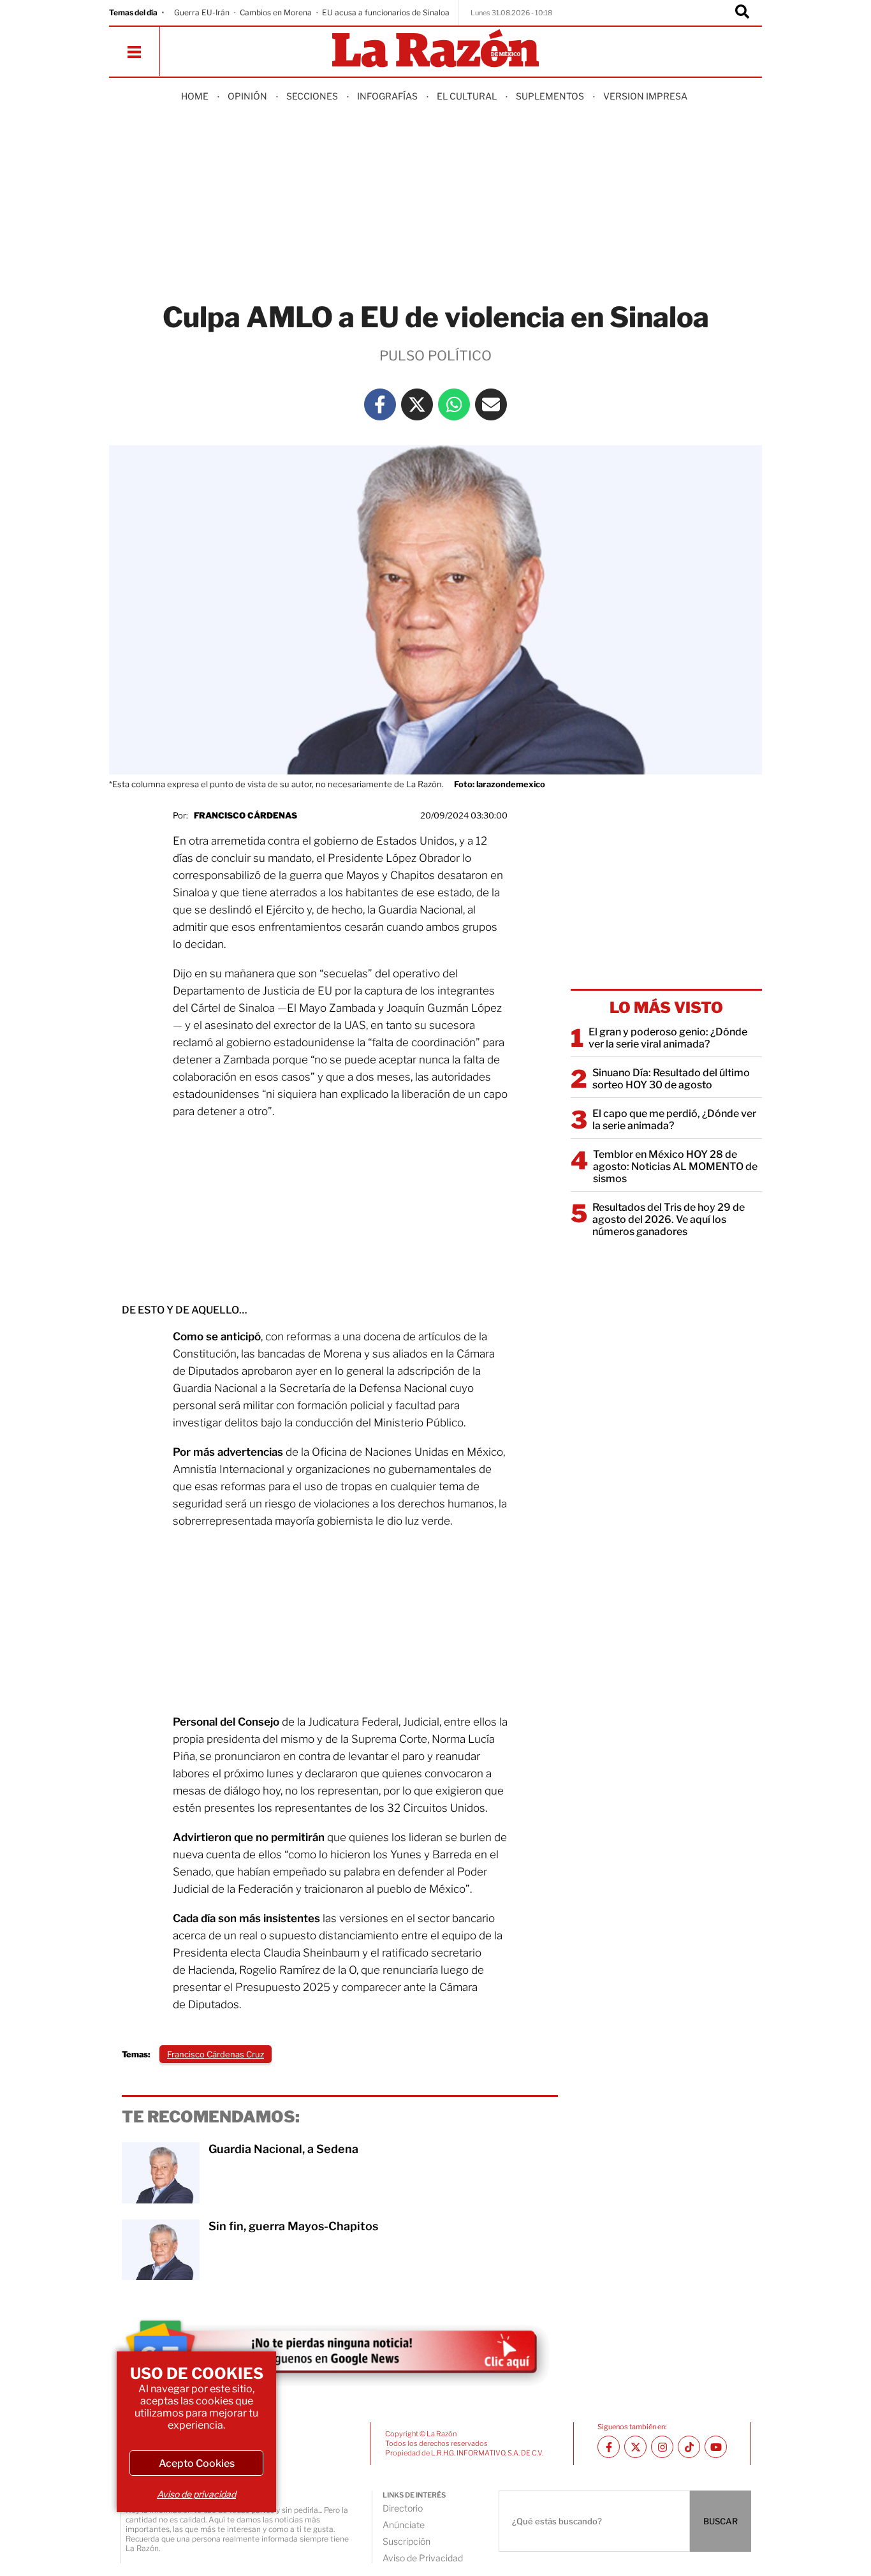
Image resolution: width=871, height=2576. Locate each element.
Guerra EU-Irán (202, 12)
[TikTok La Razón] (689, 2447)
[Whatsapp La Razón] (454, 404)
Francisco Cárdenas (245, 815)
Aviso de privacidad (196, 2494)
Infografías (387, 96)
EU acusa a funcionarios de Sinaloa (386, 12)
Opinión (247, 96)
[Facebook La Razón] (380, 404)
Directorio (403, 2508)
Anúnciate (404, 2525)
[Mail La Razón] (491, 404)
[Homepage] (435, 49)
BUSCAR (721, 2521)
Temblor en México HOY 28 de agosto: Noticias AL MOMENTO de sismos (675, 1166)
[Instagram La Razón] (662, 2447)
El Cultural (467, 96)
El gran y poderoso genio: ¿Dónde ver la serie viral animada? (668, 1038)
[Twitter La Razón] (417, 404)
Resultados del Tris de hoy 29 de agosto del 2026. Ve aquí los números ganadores (669, 1219)
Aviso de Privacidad (423, 2558)
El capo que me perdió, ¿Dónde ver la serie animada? (674, 1120)
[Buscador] (742, 13)
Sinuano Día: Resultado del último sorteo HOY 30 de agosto (671, 1079)
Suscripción (406, 2541)
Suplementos (550, 96)
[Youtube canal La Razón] (716, 2447)
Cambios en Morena (276, 12)
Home (195, 96)
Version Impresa (645, 96)
